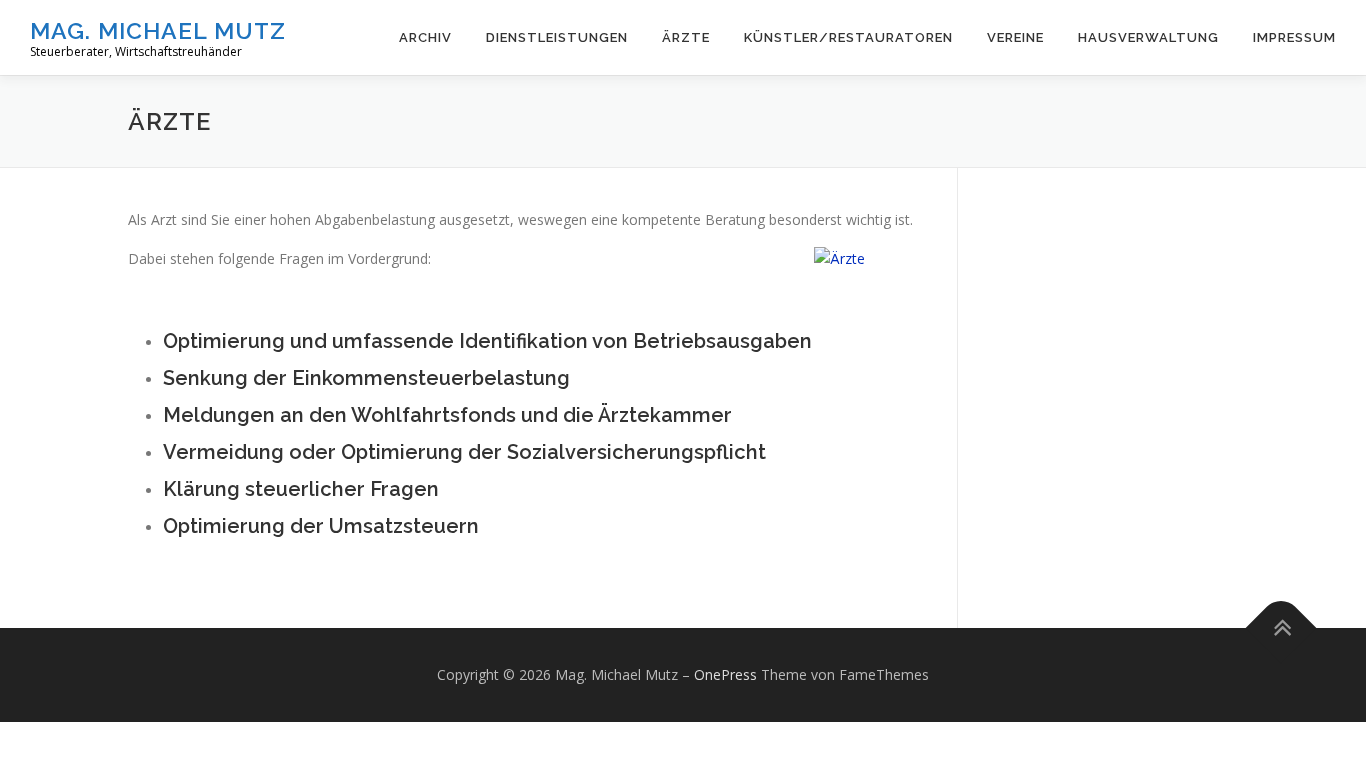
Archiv (425, 37)
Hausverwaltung (1148, 37)
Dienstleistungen (557, 37)
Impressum (1294, 37)
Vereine (1015, 37)
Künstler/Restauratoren (848, 37)
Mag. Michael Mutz (158, 30)
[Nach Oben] (1281, 628)
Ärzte (686, 37)
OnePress (725, 674)
